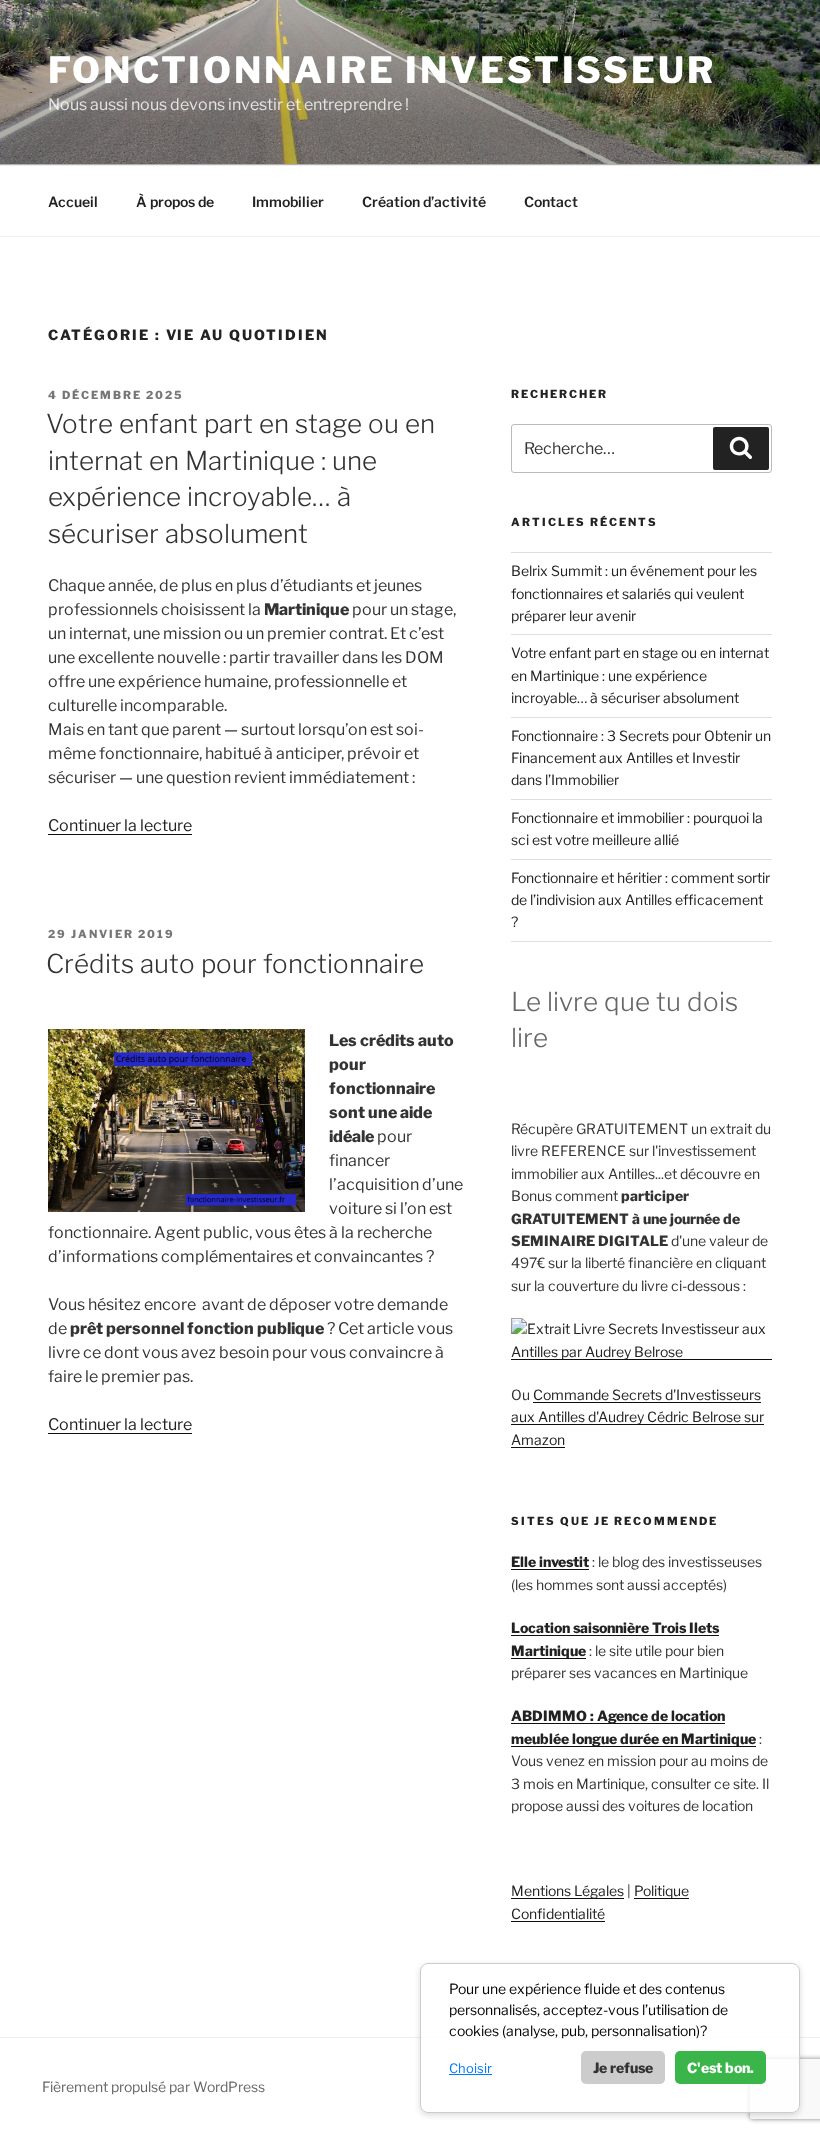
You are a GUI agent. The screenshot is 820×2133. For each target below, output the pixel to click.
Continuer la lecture (120, 825)
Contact (551, 201)
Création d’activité (424, 201)
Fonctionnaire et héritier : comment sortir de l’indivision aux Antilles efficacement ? (640, 900)
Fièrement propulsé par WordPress (153, 2086)
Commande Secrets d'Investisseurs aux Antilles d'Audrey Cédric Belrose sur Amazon (637, 1417)
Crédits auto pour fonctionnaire (235, 963)
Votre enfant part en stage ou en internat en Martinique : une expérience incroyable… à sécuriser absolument (640, 675)
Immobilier (288, 201)
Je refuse (623, 2067)
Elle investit (550, 1561)
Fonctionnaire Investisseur (382, 70)
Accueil (73, 201)
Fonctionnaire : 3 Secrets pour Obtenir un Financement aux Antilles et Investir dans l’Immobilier (641, 758)
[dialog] (610, 2038)
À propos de (175, 201)
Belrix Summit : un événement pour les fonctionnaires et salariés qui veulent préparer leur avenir (634, 593)
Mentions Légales (567, 1890)
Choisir (470, 2068)
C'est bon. (720, 2067)
